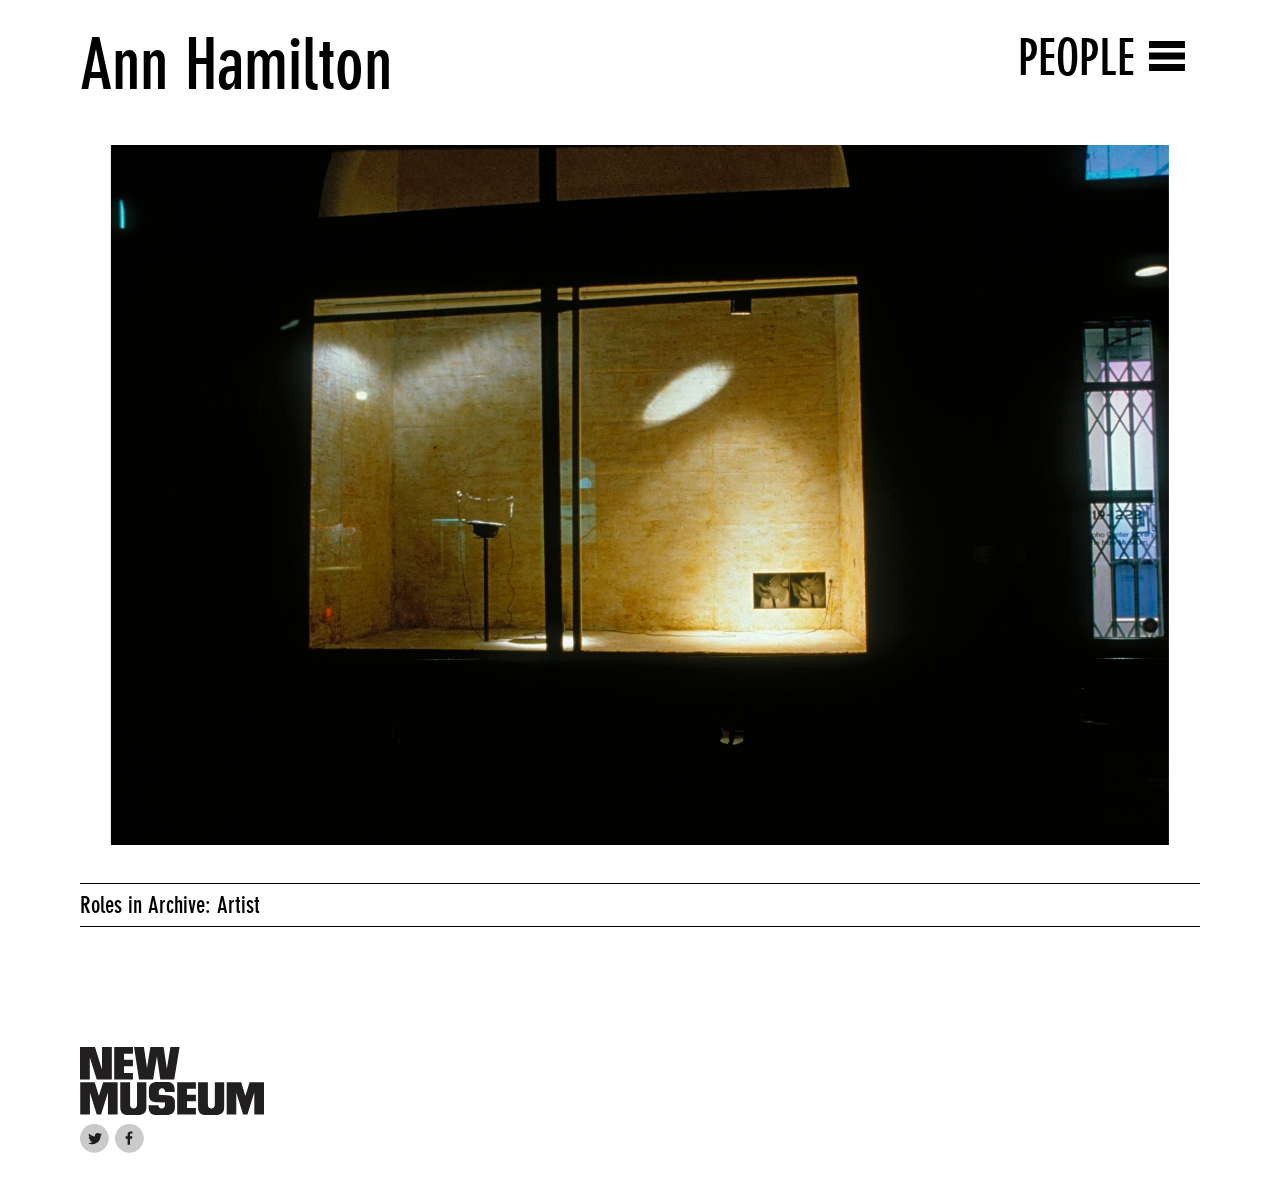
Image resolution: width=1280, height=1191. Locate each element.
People (1076, 57)
